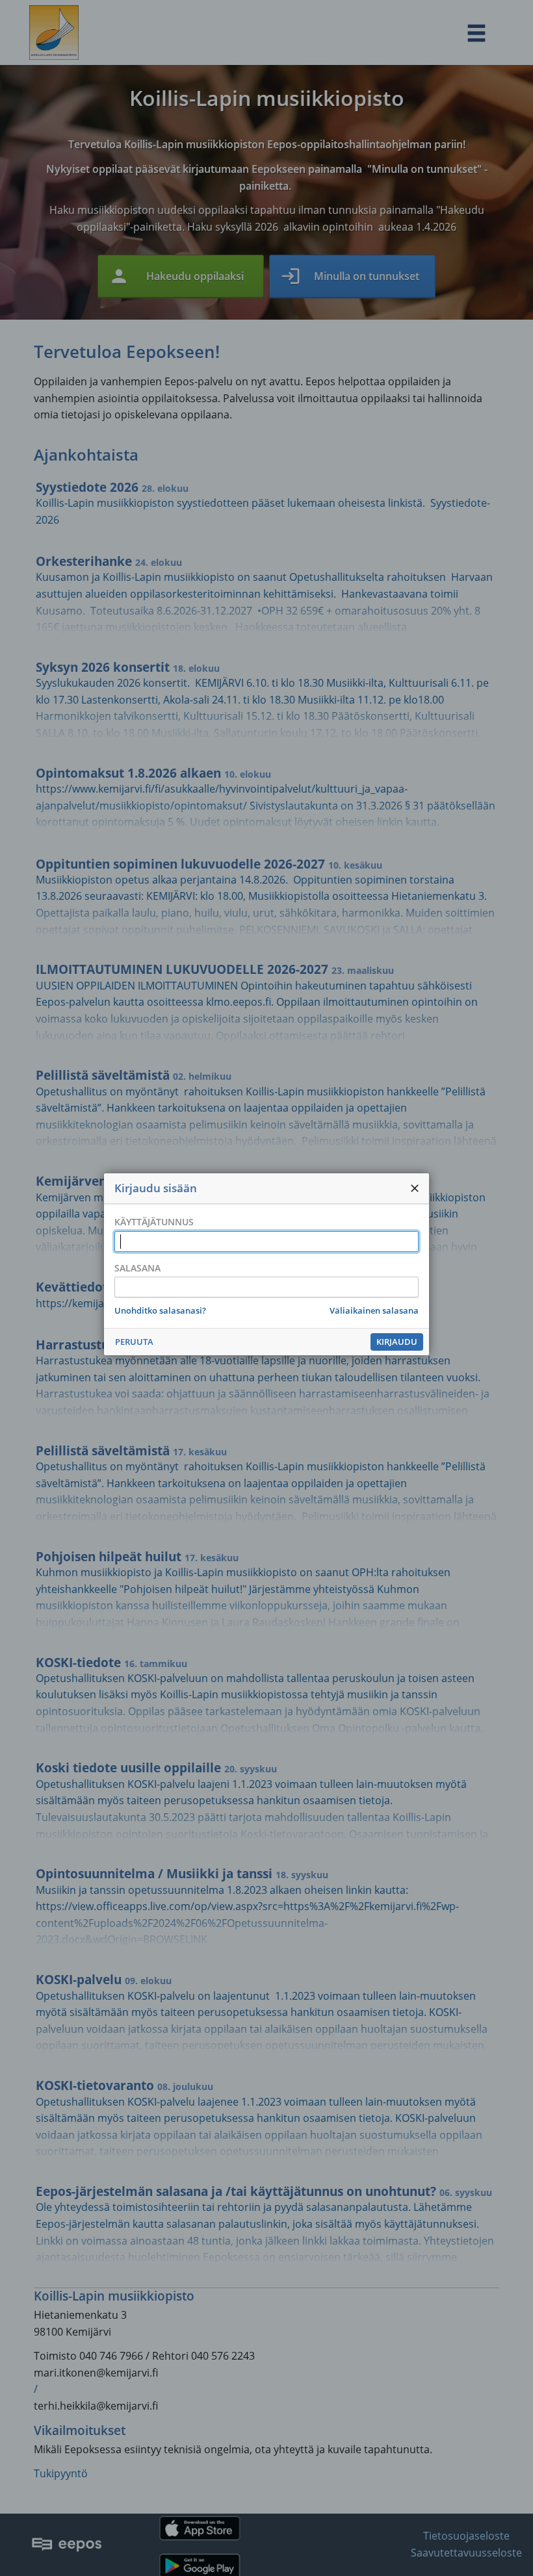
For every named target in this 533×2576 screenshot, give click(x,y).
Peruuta (134, 1342)
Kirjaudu (397, 1342)
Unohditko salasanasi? (160, 1310)
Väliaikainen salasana (374, 1310)
